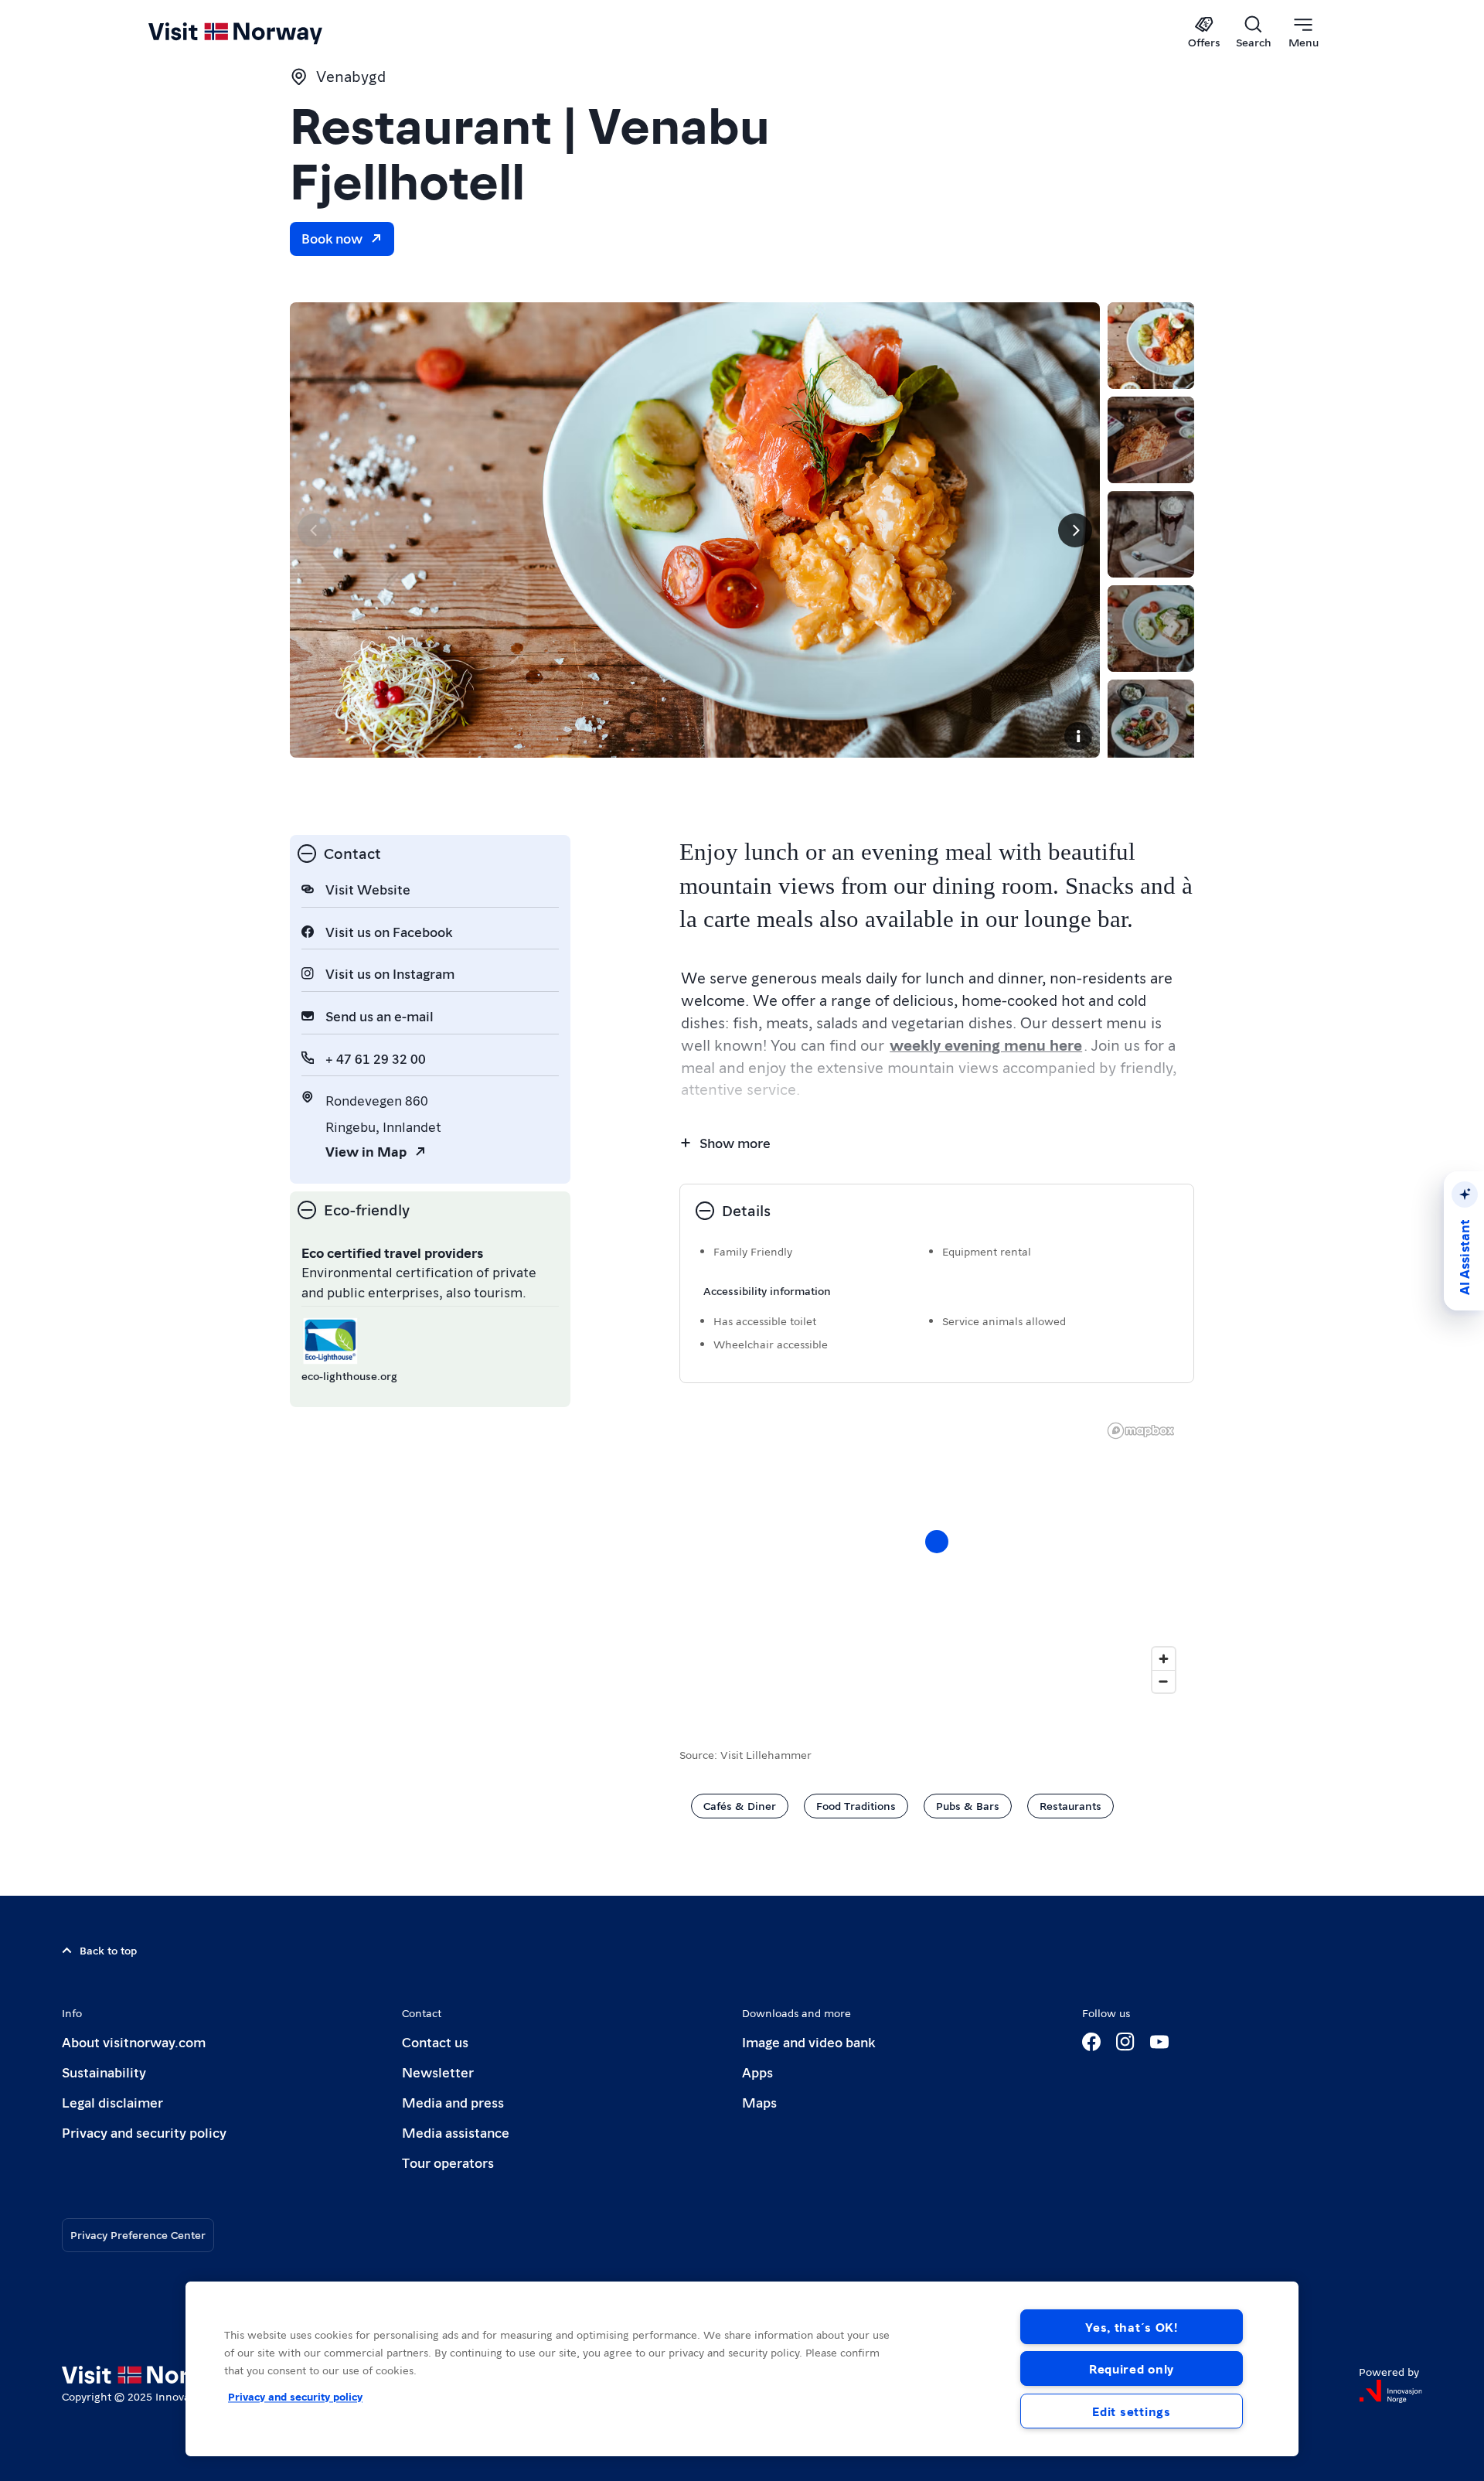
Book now (332, 238)
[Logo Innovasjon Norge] (1390, 2391)
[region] (937, 1557)
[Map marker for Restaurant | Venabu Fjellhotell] (937, 1542)
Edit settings (1131, 2411)
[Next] (1075, 530)
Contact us (435, 2041)
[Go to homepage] (261, 32)
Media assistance (456, 2132)
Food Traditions (856, 1805)
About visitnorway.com (134, 2041)
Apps (757, 2072)
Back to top (108, 1950)
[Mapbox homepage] (1141, 1431)
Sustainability (104, 2072)
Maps (759, 2102)
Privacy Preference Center (138, 2234)
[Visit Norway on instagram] (1125, 2042)
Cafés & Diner (740, 1805)
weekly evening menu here (986, 1045)
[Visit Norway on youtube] (1159, 2042)
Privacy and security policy (144, 2132)
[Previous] (315, 530)
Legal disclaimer (112, 2102)
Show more (735, 1142)
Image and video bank (808, 2041)
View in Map (366, 1151)
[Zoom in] (1164, 1659)
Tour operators (448, 2162)
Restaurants (1070, 1805)
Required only (1132, 2369)
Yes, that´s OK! (1132, 2327)
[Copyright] (1078, 736)
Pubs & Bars (968, 1805)
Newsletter (438, 2072)
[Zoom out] (1164, 1681)
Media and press (453, 2102)
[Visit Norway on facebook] (1091, 2042)
